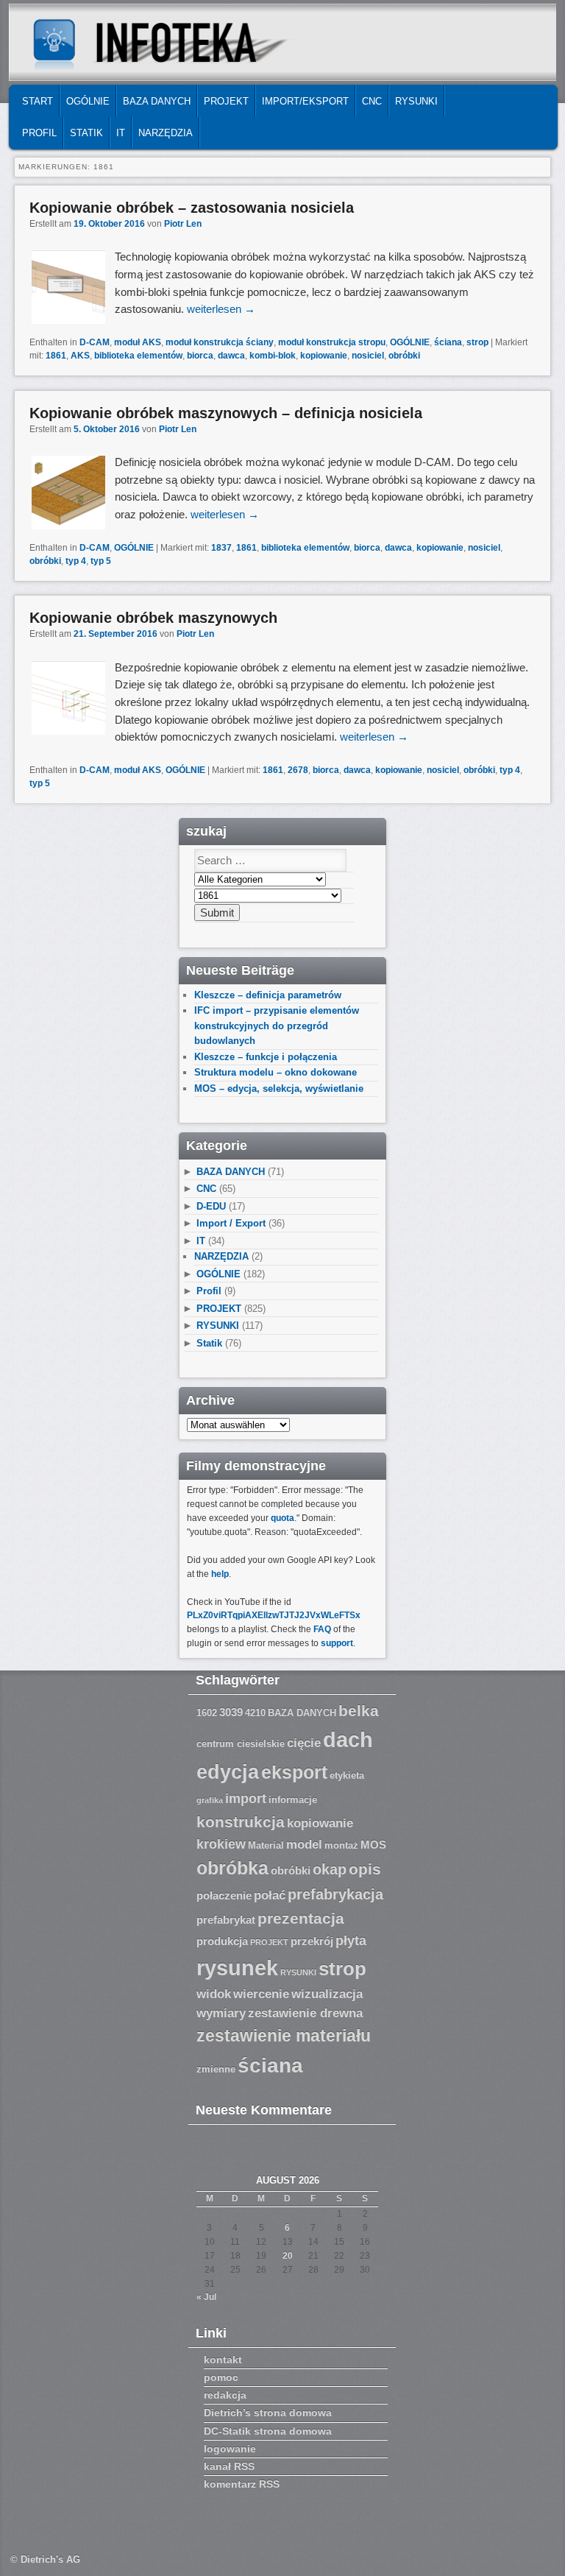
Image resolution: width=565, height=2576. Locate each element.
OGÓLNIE (88, 101)
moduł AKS (138, 342)
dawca (231, 356)
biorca (200, 356)
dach (348, 1739)
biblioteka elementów (138, 356)
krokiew (221, 1844)
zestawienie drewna (305, 2013)
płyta (351, 1941)
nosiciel (368, 356)
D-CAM (95, 342)
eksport (294, 1772)
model (304, 1845)
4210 (255, 1713)
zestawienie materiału (284, 2036)
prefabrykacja (335, 1894)
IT (121, 133)
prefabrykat (226, 1920)
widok (214, 1994)
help (220, 1574)
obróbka (232, 1868)
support (337, 1643)
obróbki (404, 356)
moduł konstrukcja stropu (332, 342)
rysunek (237, 1968)
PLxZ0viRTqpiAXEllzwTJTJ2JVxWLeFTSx (274, 1615)
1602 (207, 1713)
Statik (86, 133)
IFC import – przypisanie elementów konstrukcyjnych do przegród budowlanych (277, 1026)
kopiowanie (324, 356)
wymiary (221, 2013)
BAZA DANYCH (157, 101)
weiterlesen (221, 309)
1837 (221, 548)
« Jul (206, 2297)
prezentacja (301, 1918)
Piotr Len (183, 224)
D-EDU (211, 1206)
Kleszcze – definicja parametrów (268, 995)
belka (359, 1711)
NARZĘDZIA (166, 133)
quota (282, 1518)
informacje (293, 1800)
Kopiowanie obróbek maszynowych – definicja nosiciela (226, 413)
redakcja (225, 2395)
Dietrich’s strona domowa (268, 2413)
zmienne (216, 2069)
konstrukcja (241, 1822)
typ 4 (76, 561)
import (246, 1799)
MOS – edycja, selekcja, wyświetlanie (279, 1088)
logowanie (230, 2449)
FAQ (322, 1629)
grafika (210, 1800)
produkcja (222, 1941)
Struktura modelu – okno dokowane (276, 1072)
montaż (341, 1846)
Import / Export (231, 1223)
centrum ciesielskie (241, 1744)
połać (270, 1895)
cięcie (304, 1743)
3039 (231, 1712)
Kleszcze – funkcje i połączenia (266, 1057)
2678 (298, 770)
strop (477, 342)
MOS (373, 1845)
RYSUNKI (416, 101)
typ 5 (101, 561)
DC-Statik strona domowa (268, 2431)
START (38, 101)
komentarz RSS (242, 2484)
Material (266, 1846)
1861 (56, 356)
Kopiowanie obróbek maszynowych (153, 618)
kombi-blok (273, 356)
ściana (448, 342)
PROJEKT (226, 101)
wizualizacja (327, 1994)
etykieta (347, 1776)
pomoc (221, 2377)
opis (365, 1869)
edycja (228, 1772)
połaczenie (224, 1896)
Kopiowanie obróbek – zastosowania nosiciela (192, 208)
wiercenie (261, 1994)
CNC (372, 101)
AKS (80, 356)
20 (288, 2256)
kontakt (223, 2360)
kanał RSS (229, 2466)
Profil (39, 133)
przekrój (312, 1941)
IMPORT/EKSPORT (305, 101)
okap (330, 1869)
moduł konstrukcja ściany (220, 342)
